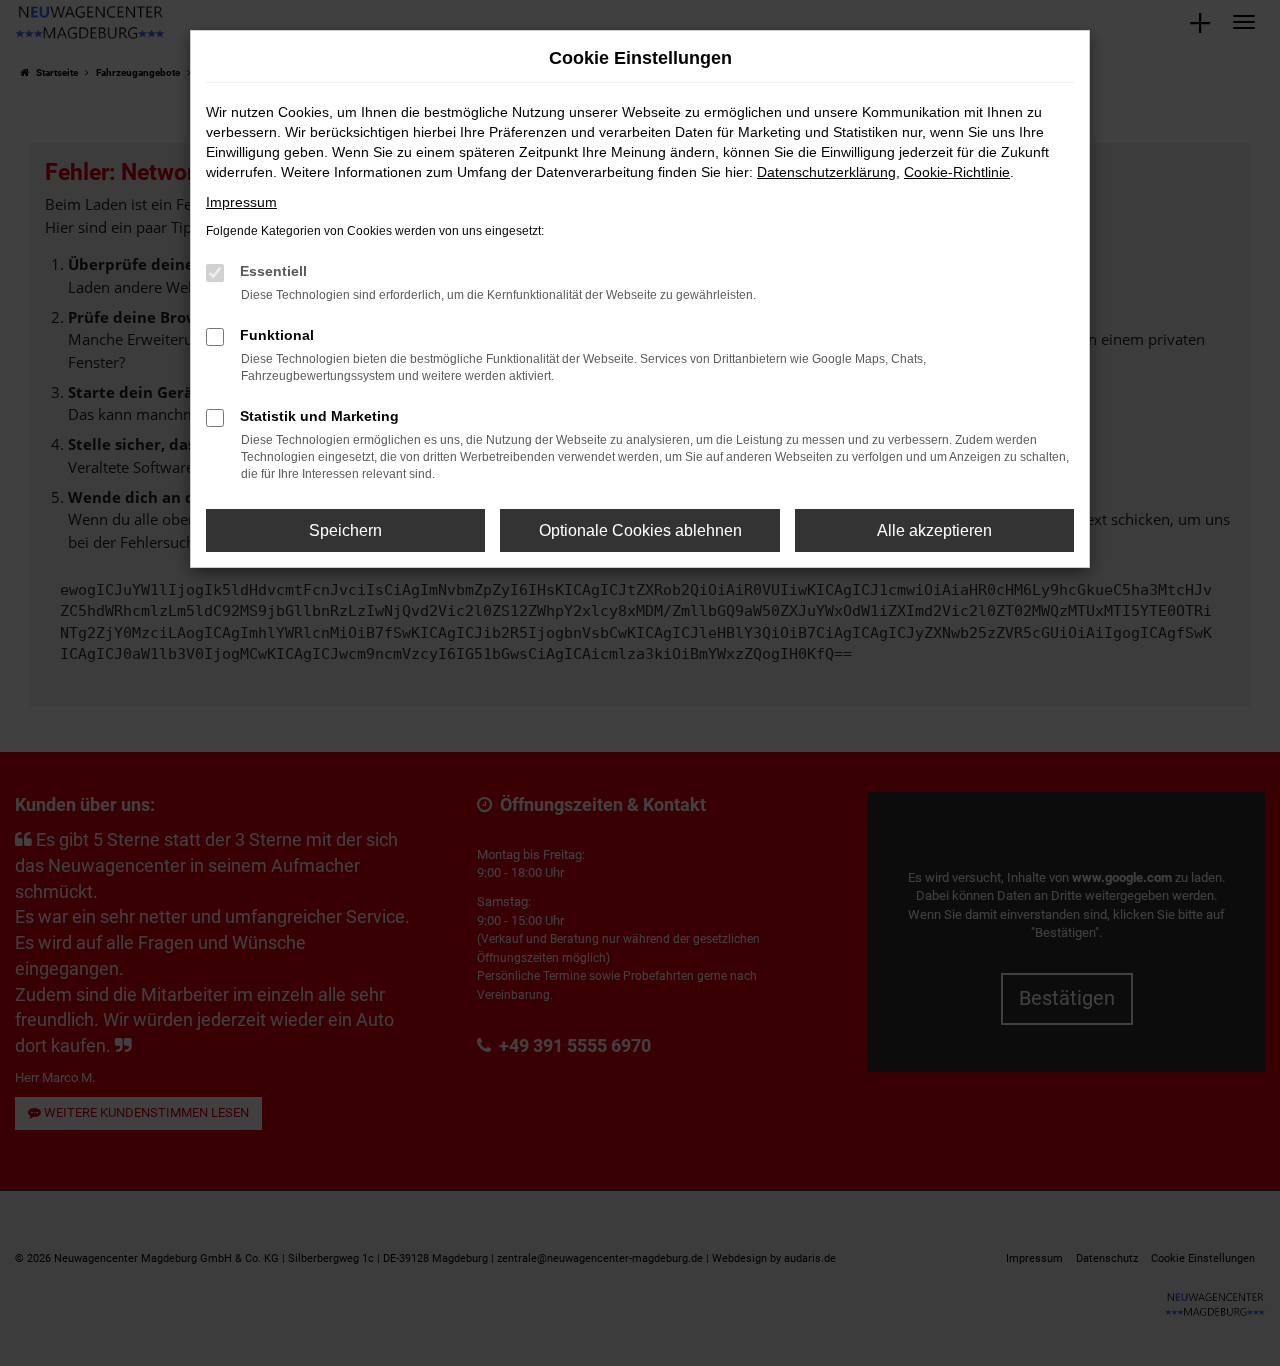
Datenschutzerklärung (826, 172)
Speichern (345, 530)
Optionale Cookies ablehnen (640, 530)
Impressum (241, 202)
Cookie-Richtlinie (957, 172)
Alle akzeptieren (934, 530)
